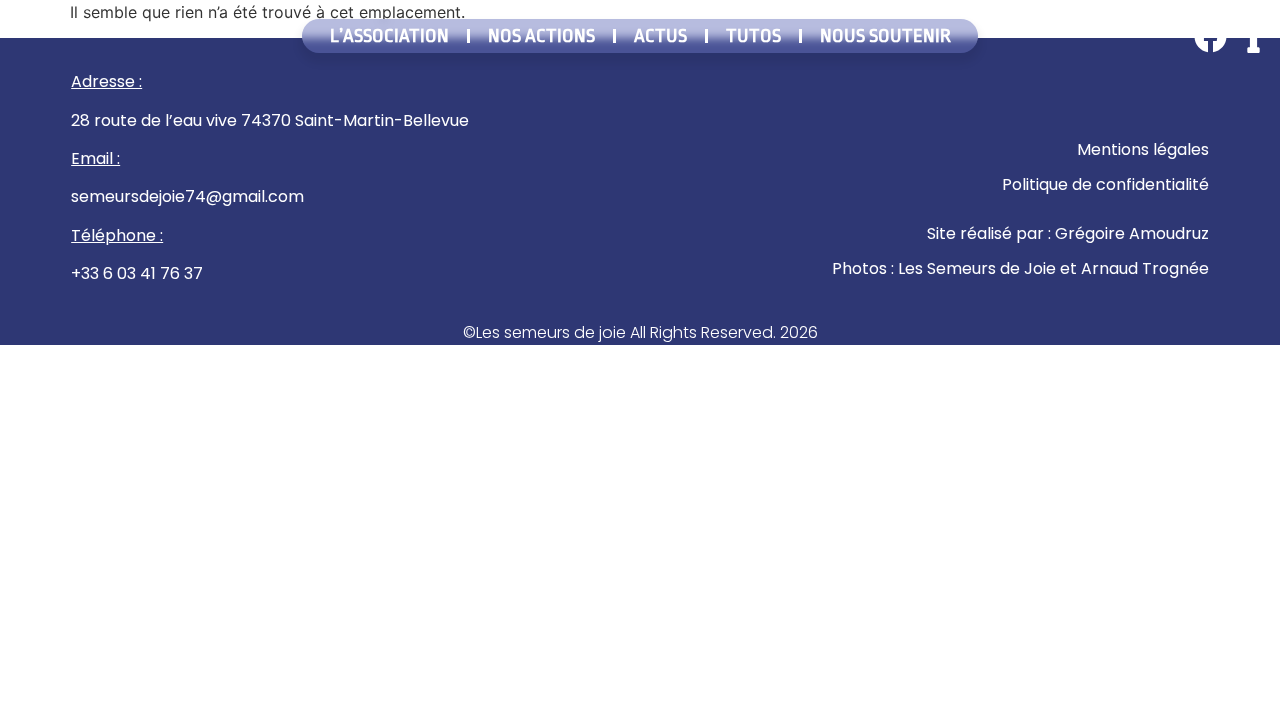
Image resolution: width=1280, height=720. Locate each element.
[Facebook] (1210, 36)
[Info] (1253, 36)
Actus (660, 36)
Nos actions (541, 36)
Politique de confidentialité (1105, 184)
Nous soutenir (885, 36)
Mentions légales (1143, 149)
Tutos (753, 36)
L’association (389, 36)
